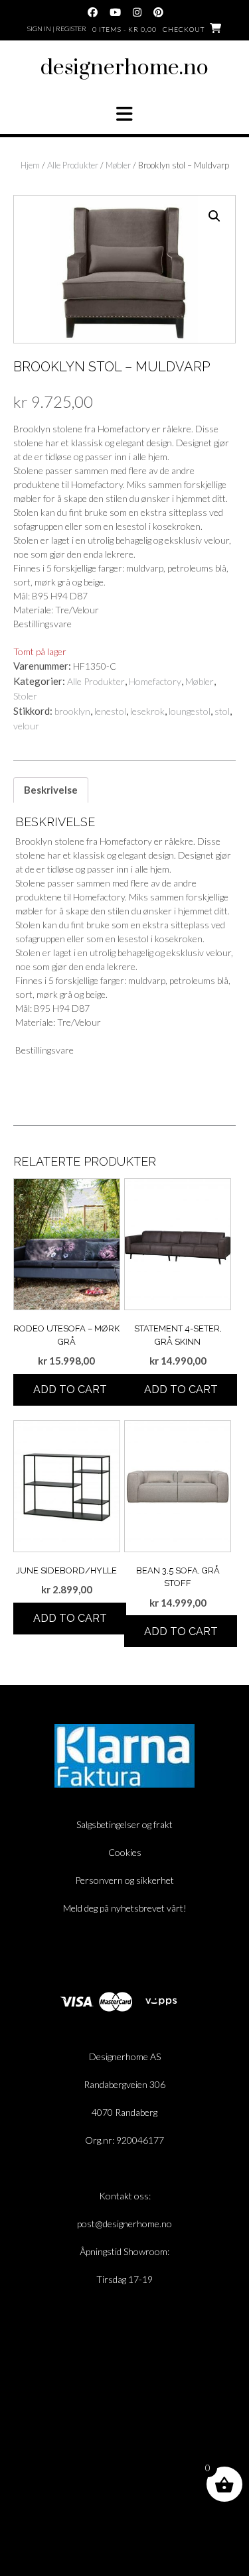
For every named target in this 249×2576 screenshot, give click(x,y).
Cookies (125, 1852)
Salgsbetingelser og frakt (124, 1824)
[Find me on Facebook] (93, 12)
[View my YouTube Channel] (115, 12)
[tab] (51, 790)
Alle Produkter (73, 165)
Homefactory (155, 681)
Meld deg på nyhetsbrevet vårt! (125, 1908)
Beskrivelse (51, 790)
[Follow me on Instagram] (137, 12)
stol (222, 711)
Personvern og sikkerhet (124, 1880)
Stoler (25, 696)
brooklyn (72, 711)
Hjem (30, 165)
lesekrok (147, 711)
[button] (124, 114)
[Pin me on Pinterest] (158, 12)
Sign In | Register (57, 29)
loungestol (190, 711)
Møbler (118, 165)
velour (26, 726)
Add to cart (70, 1389)
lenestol (110, 711)
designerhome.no (124, 68)
